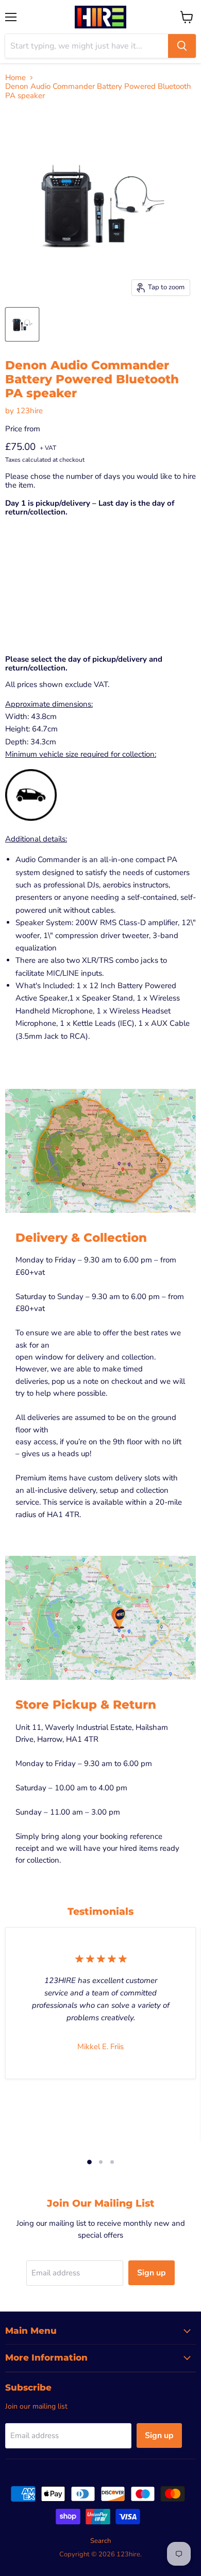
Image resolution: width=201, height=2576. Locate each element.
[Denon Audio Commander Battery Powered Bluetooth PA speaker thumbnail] (22, 324)
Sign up (152, 2273)
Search (100, 2541)
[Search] (182, 46)
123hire (29, 411)
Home (15, 78)
